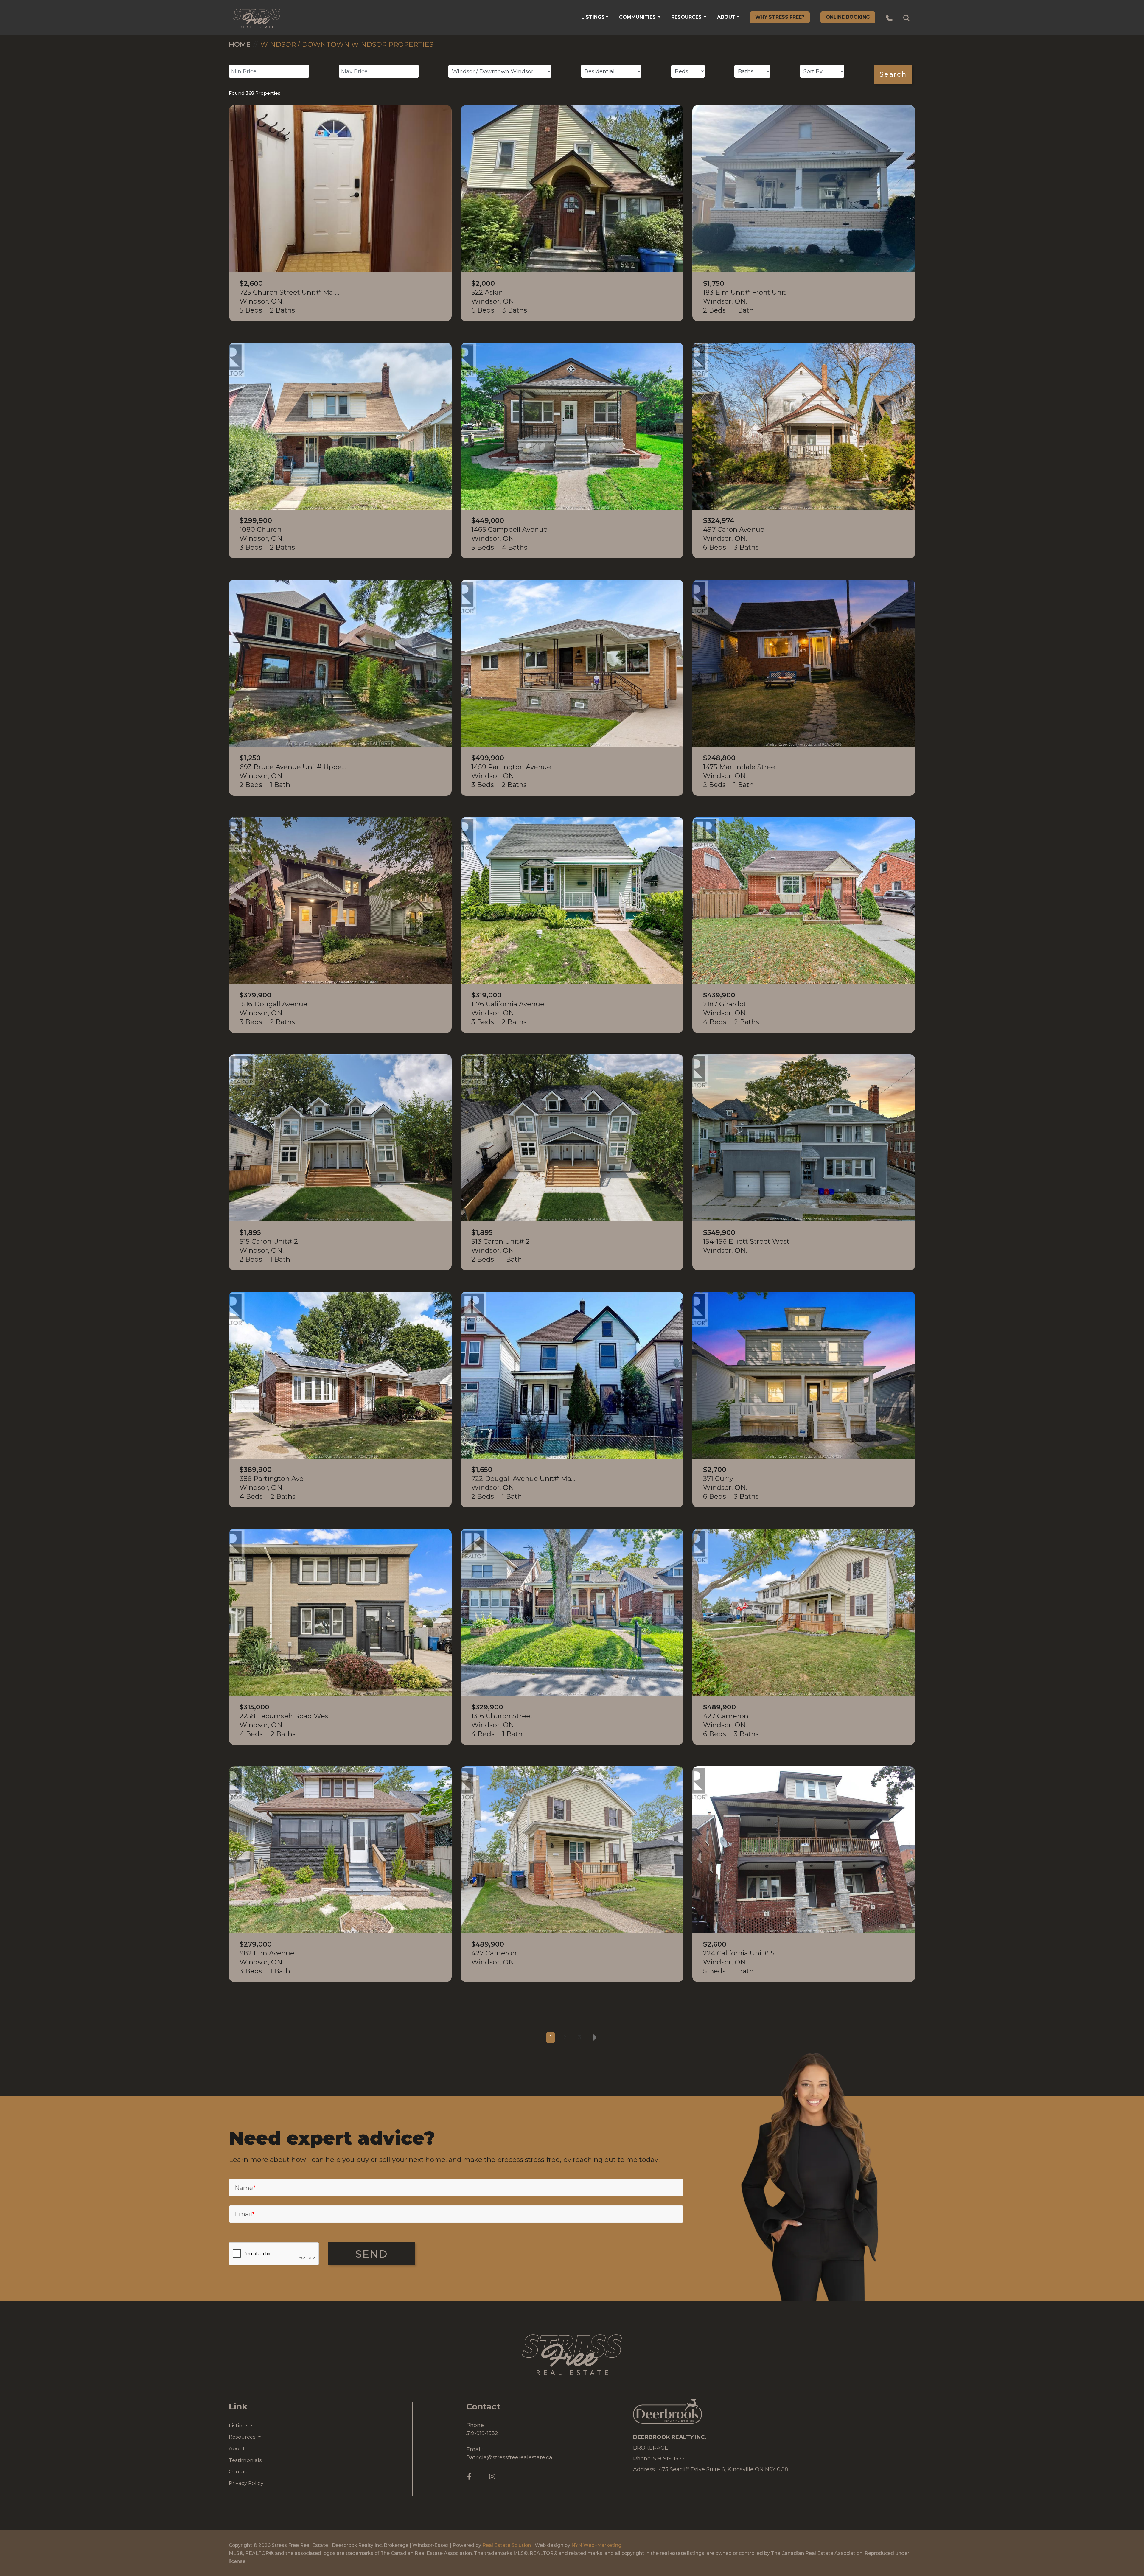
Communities (638, 17)
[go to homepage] (257, 17)
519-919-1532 (482, 2433)
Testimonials (245, 2460)
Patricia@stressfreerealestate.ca (509, 2457)
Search (893, 74)
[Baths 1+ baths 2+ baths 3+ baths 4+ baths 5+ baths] (752, 71)
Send (372, 2254)
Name (245, 2188)
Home (240, 44)
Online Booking (848, 17)
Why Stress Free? (780, 17)
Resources (687, 17)
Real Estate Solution (507, 2545)
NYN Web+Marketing (596, 2545)
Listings (593, 17)
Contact (239, 2471)
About (726, 17)
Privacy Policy (246, 2483)
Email (245, 2214)
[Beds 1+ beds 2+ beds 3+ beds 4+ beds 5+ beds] (688, 71)
